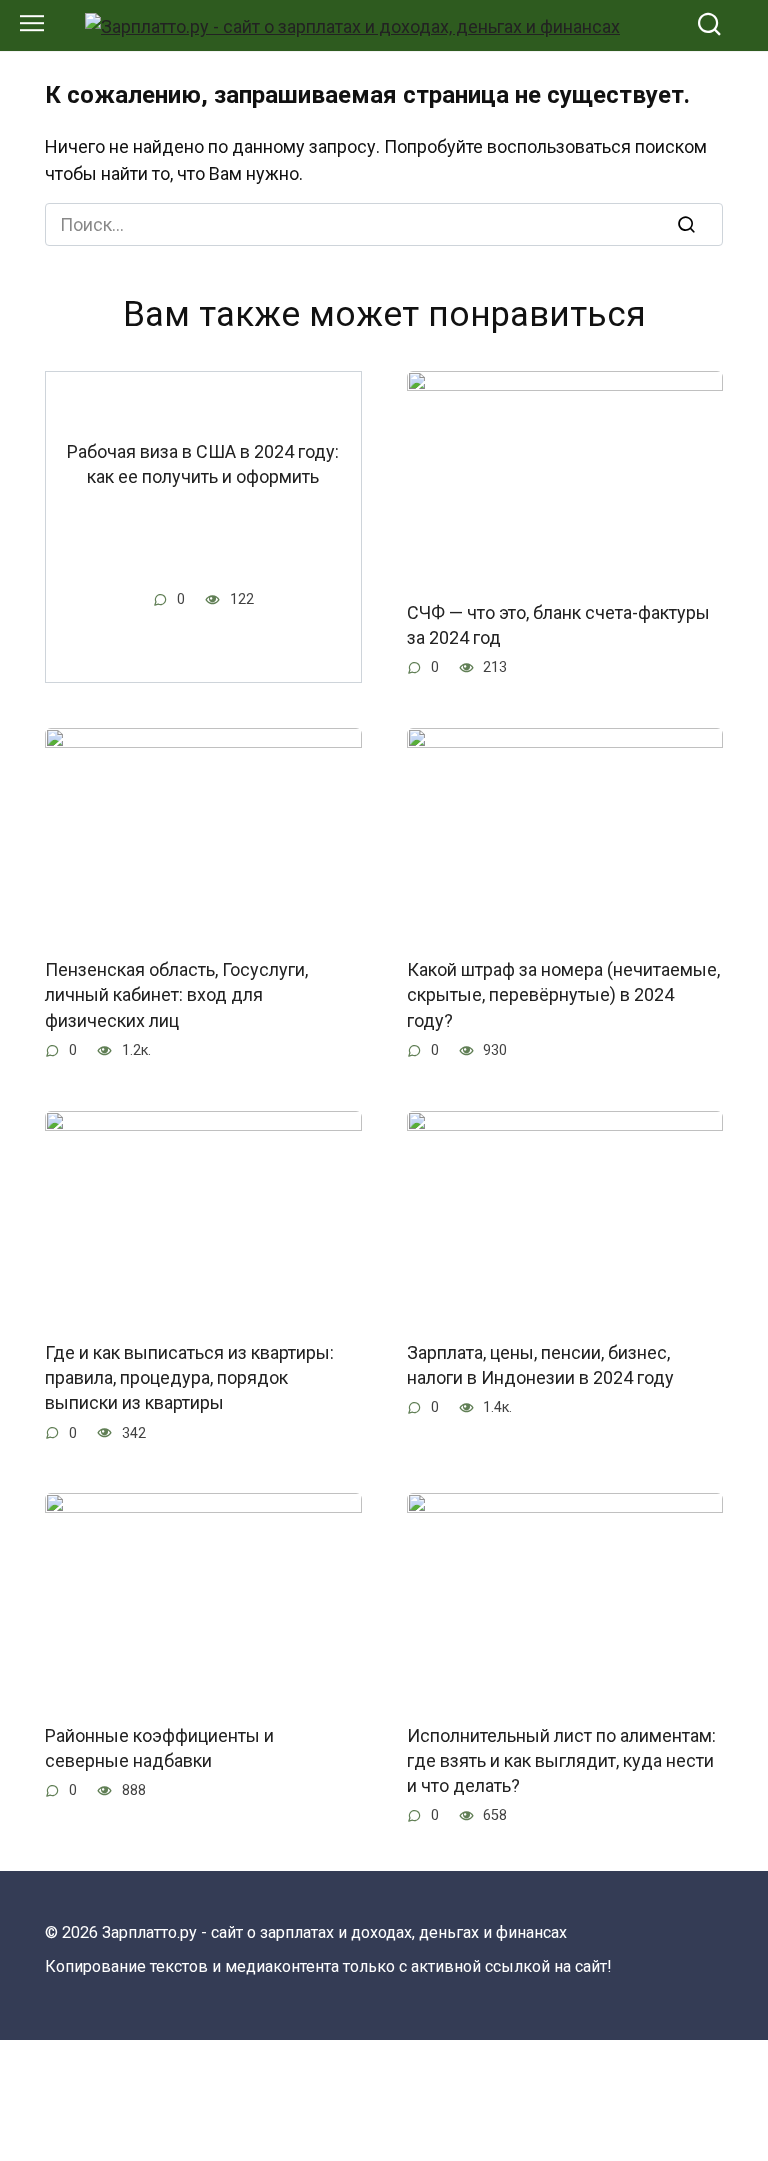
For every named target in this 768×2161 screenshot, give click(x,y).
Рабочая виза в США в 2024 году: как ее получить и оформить (203, 463)
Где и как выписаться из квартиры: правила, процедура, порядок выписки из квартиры (189, 1377)
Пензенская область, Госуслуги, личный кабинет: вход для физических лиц (176, 994)
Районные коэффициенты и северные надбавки (159, 1747)
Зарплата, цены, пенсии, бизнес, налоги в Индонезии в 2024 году (540, 1365)
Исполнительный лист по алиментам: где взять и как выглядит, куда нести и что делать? (561, 1759)
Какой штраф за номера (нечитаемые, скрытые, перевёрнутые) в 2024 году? (563, 994)
